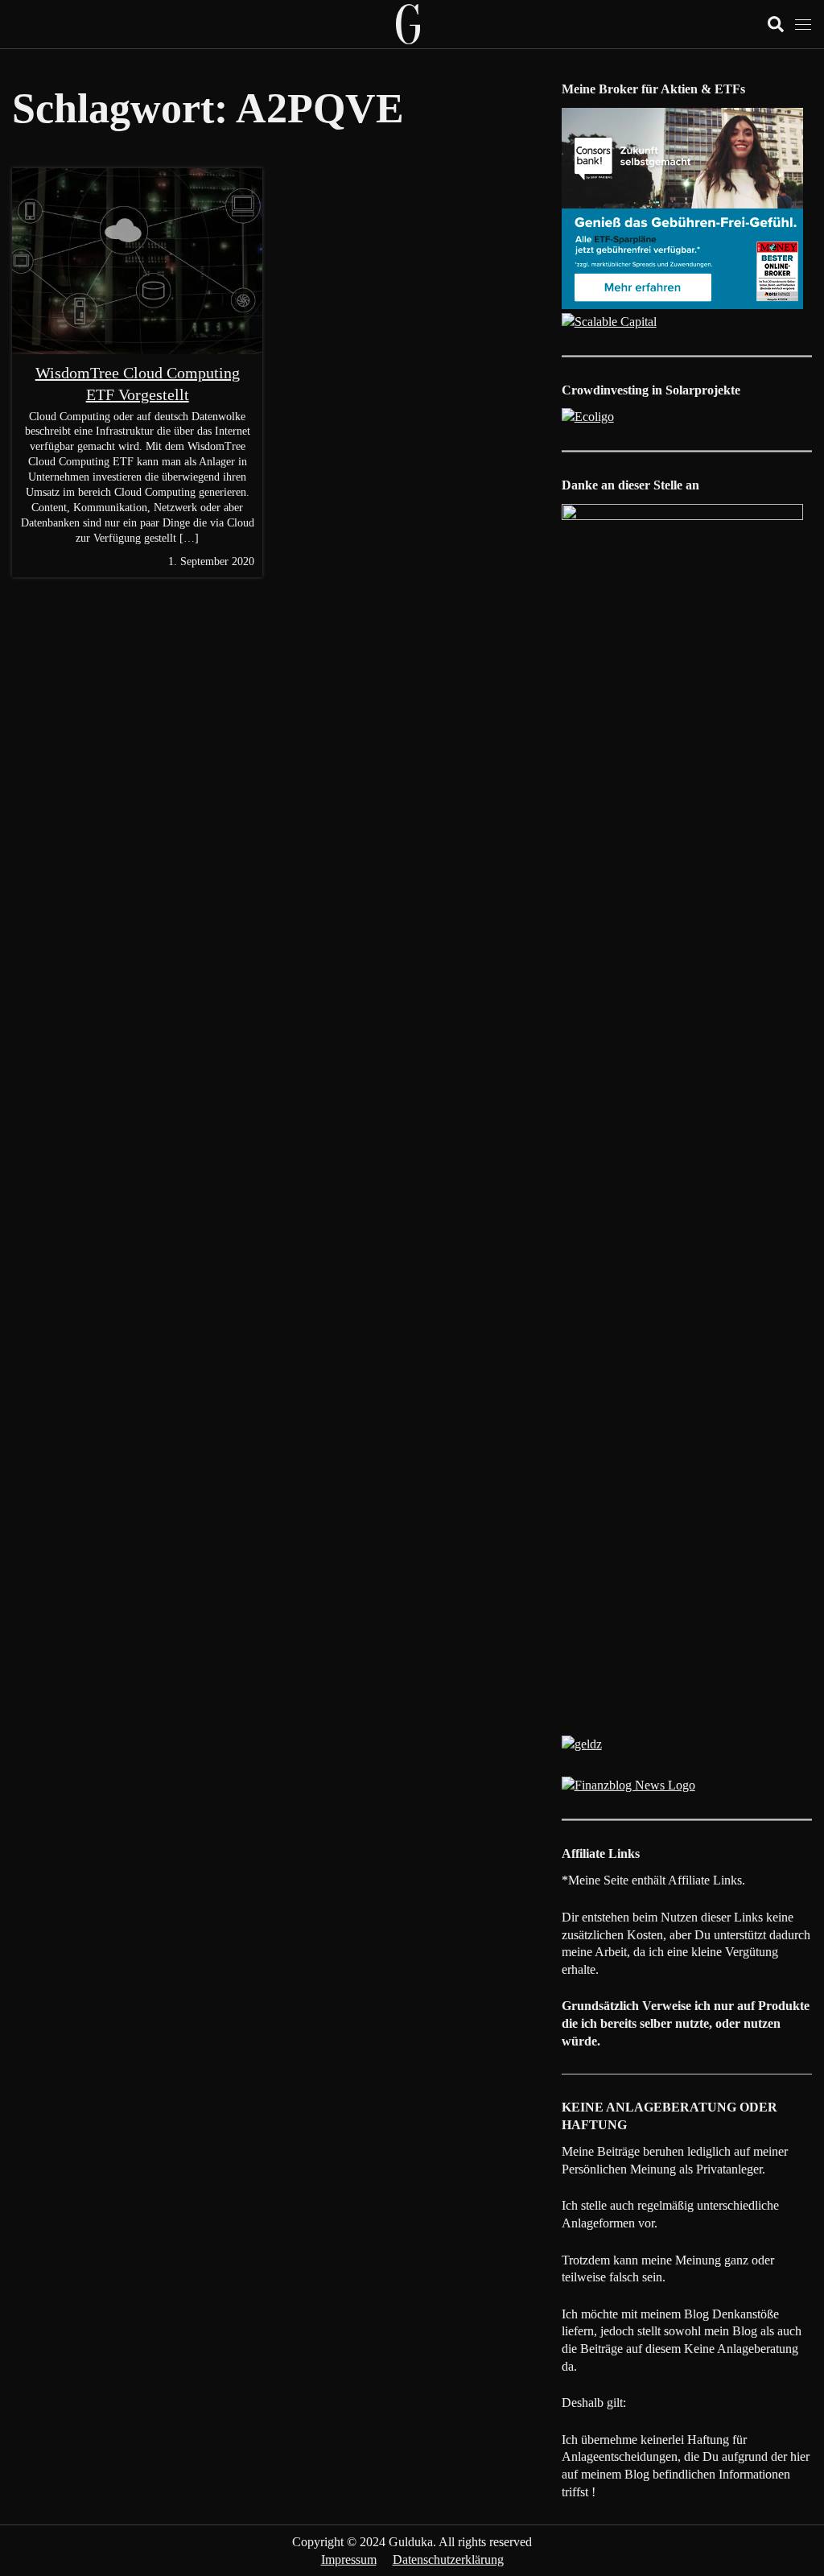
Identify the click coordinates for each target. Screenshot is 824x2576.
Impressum (349, 2559)
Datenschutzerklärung (448, 2559)
